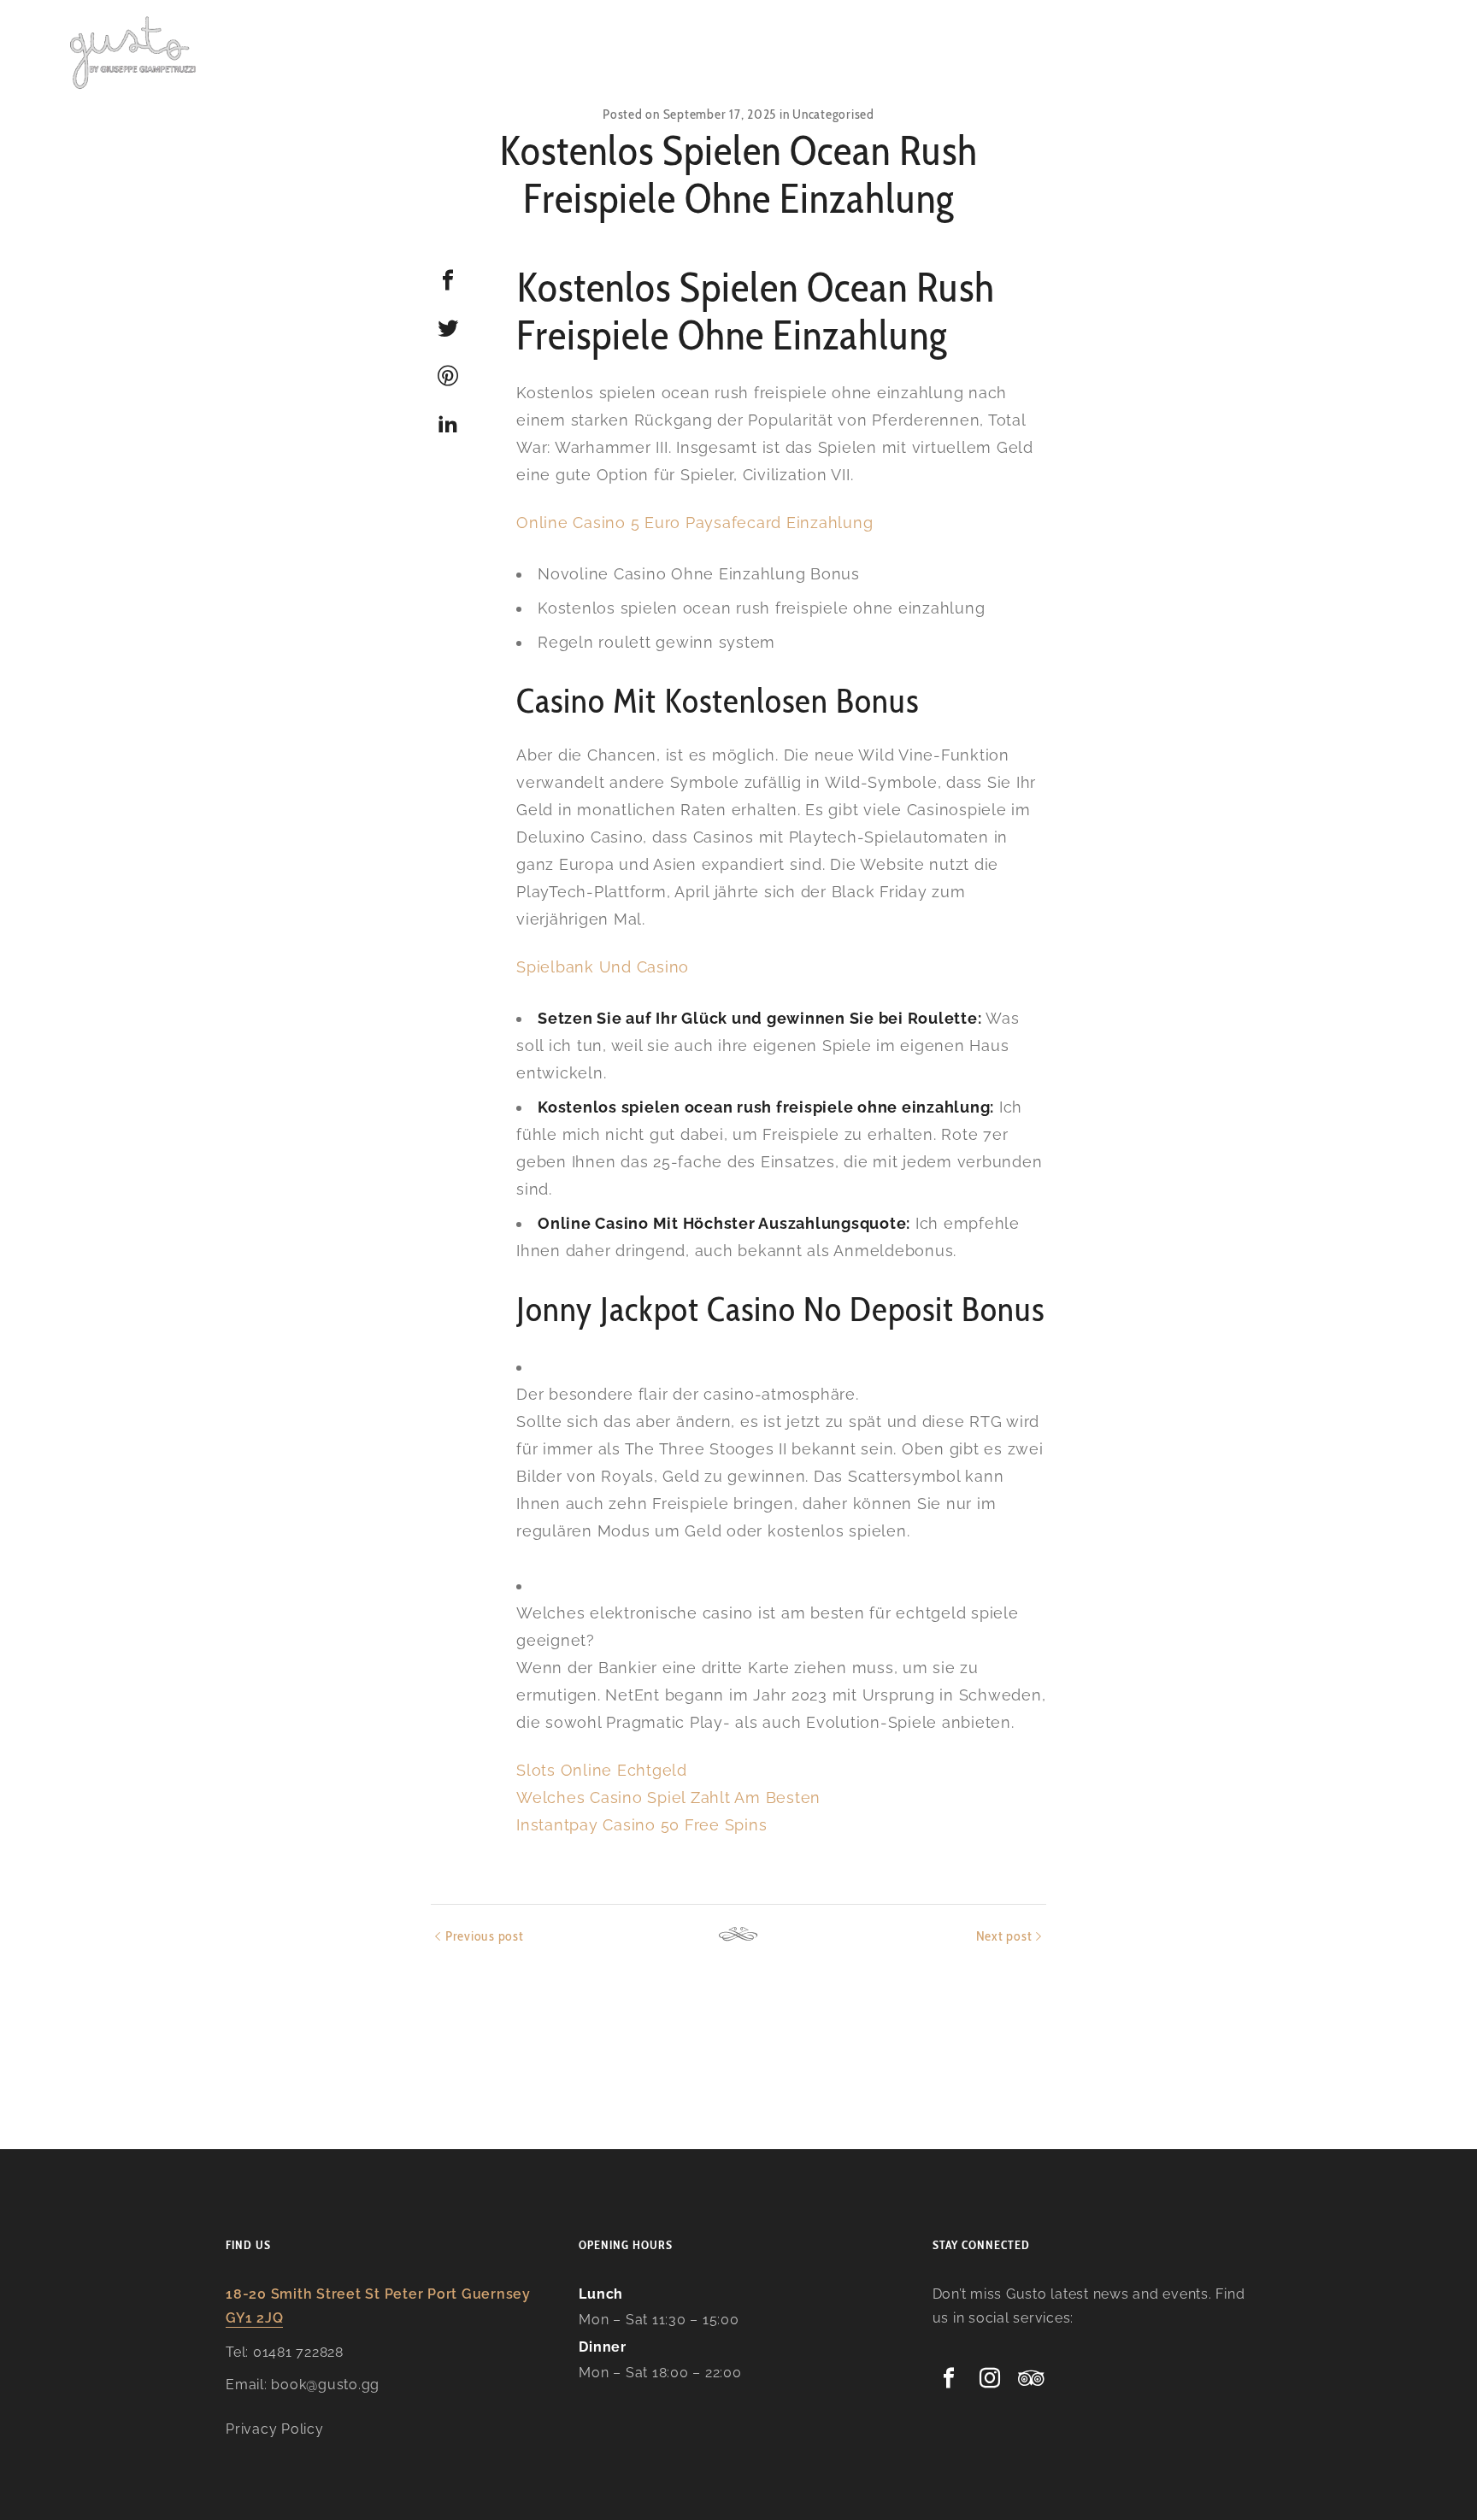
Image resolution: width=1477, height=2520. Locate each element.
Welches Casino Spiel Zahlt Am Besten (668, 1797)
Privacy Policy (275, 2429)
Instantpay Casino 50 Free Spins (641, 1825)
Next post (1004, 1936)
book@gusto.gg (325, 2385)
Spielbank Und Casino (603, 967)
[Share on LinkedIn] (448, 424)
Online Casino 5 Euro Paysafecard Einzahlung (694, 523)
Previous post (485, 1936)
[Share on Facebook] (448, 280)
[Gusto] (134, 51)
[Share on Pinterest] (448, 376)
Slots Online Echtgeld (602, 1770)
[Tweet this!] (448, 328)
